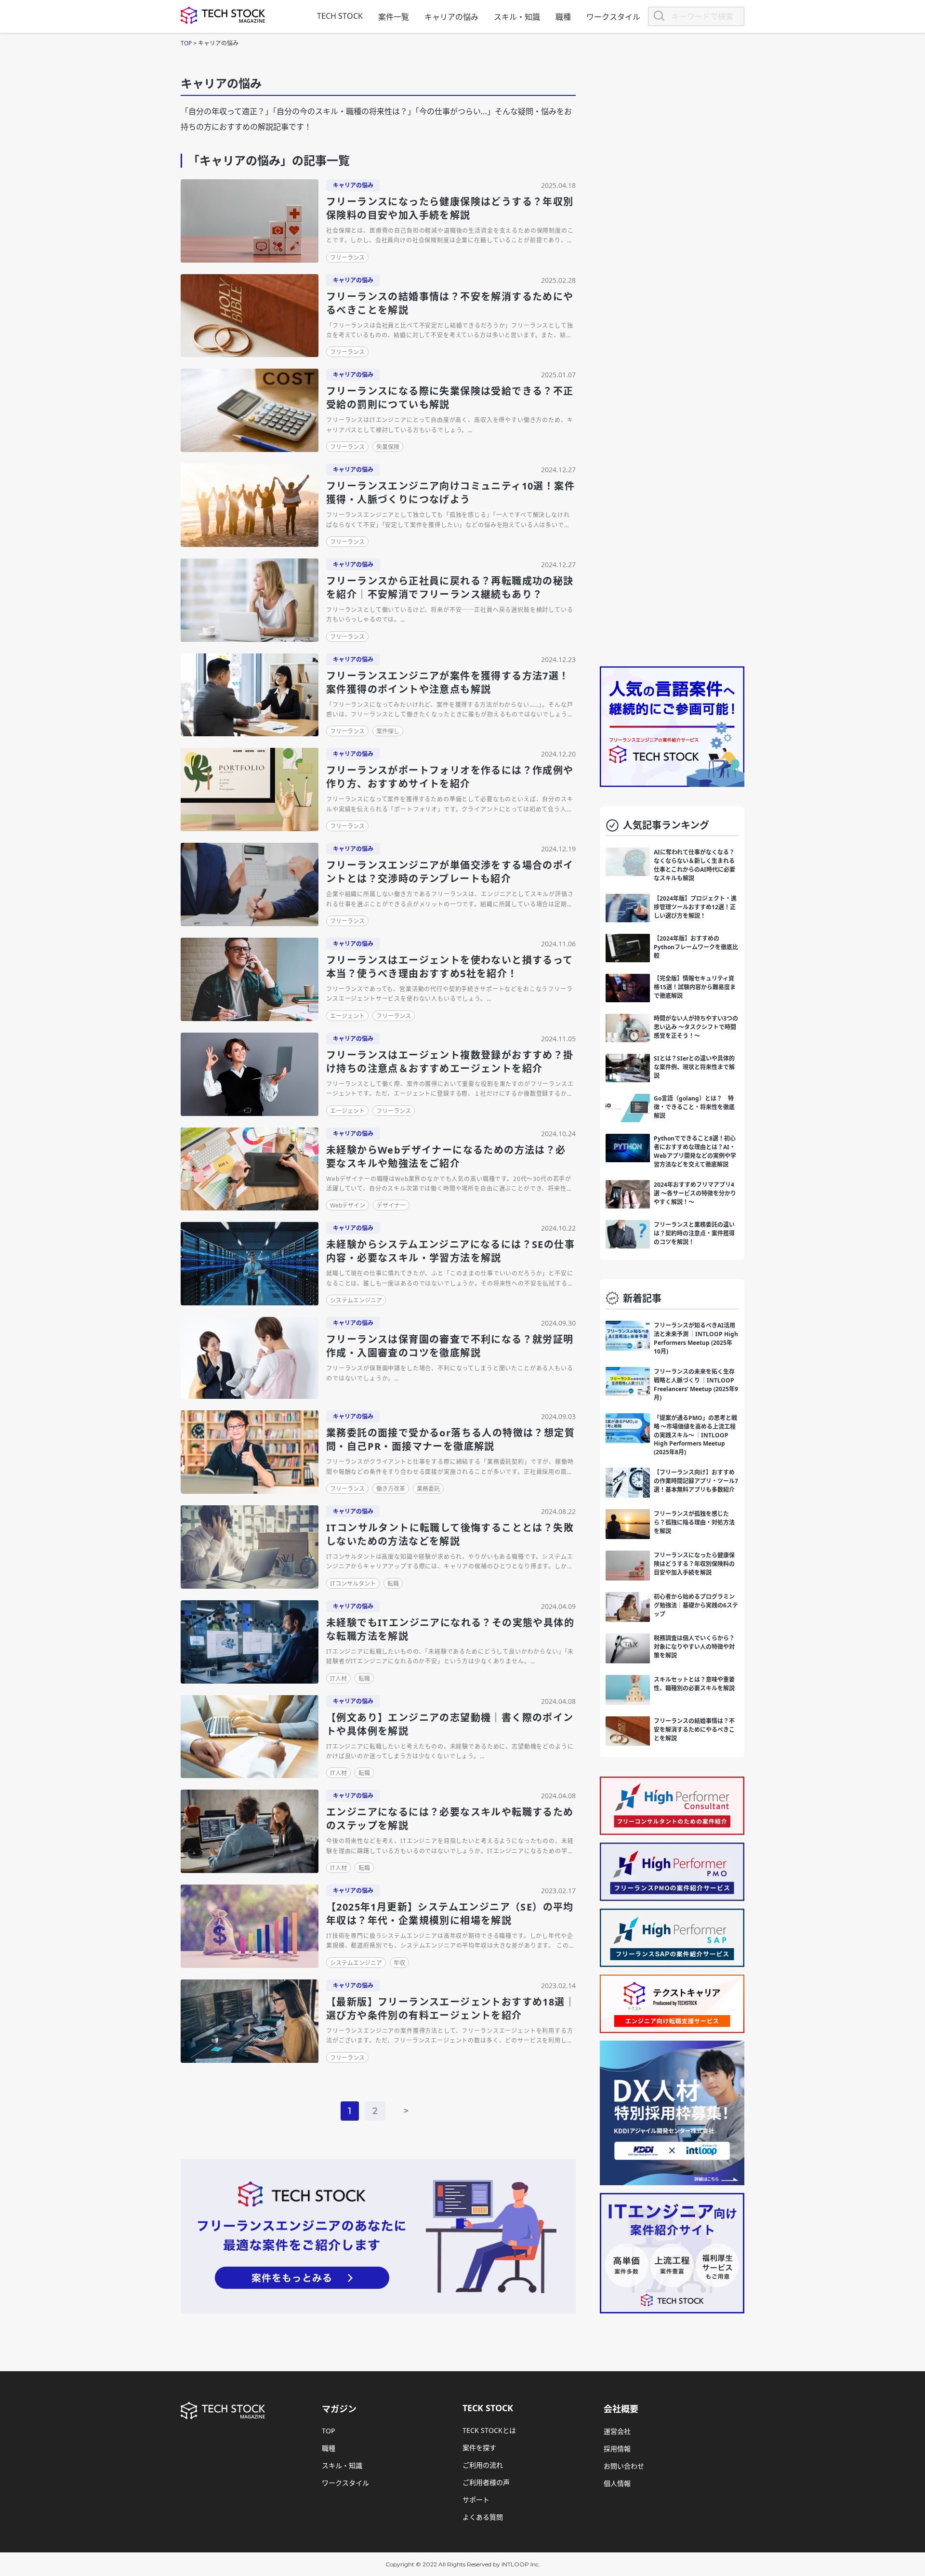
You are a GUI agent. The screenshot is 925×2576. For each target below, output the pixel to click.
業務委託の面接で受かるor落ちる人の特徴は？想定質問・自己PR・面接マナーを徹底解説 (450, 1440)
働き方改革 (391, 1489)
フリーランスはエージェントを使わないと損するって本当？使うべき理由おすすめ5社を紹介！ (450, 967)
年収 (399, 1963)
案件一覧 (394, 17)
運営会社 (617, 2431)
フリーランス (347, 258)
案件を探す (479, 2448)
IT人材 (338, 1679)
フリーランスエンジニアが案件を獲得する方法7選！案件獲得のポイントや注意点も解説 (448, 683)
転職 (393, 1584)
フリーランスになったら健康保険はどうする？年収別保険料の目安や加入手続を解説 (450, 208)
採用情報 (617, 2449)
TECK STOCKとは (489, 2430)
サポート (476, 2500)
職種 (563, 17)
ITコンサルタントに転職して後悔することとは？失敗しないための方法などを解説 (450, 1534)
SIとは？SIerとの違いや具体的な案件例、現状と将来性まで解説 (694, 1067)
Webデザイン (348, 1205)
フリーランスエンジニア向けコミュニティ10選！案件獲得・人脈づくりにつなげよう (450, 493)
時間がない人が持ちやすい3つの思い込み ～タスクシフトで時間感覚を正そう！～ (696, 1027)
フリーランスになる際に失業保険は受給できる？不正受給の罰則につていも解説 (450, 398)
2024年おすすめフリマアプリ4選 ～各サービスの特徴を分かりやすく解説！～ (695, 1193)
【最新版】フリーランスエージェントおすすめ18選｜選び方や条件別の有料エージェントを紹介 (451, 2009)
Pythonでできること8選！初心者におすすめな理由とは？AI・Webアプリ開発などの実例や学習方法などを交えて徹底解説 (695, 1151)
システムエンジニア (356, 1300)
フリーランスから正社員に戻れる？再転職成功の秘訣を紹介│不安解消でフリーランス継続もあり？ (450, 588)
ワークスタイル (613, 17)
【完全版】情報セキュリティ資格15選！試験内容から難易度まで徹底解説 (695, 987)
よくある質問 (483, 2517)
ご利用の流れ (483, 2465)
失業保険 (388, 447)
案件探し (388, 731)
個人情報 (617, 2483)
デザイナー (391, 1205)
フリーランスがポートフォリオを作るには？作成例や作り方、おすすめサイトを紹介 (450, 777)
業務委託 (428, 1489)
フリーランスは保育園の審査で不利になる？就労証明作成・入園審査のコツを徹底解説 (450, 1346)
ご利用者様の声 (486, 2482)
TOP (328, 2431)
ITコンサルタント (353, 1584)
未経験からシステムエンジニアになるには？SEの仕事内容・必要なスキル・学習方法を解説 (450, 1251)
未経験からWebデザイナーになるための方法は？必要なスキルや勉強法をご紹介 (446, 1157)
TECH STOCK (340, 16)
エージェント (347, 1016)
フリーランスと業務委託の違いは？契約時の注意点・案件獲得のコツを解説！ (694, 1233)
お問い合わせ (624, 2466)
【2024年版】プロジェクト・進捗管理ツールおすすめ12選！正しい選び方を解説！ (695, 907)
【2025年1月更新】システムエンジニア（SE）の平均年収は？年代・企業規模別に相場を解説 (450, 1914)
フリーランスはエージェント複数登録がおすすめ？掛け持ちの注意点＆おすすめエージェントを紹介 (450, 1062)
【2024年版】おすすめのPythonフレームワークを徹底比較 (696, 947)
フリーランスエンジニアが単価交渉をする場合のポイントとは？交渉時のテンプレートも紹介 (450, 872)
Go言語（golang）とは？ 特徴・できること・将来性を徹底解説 (694, 1107)
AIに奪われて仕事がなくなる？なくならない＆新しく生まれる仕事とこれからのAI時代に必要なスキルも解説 (694, 865)
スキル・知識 (517, 17)
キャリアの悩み (451, 17)
